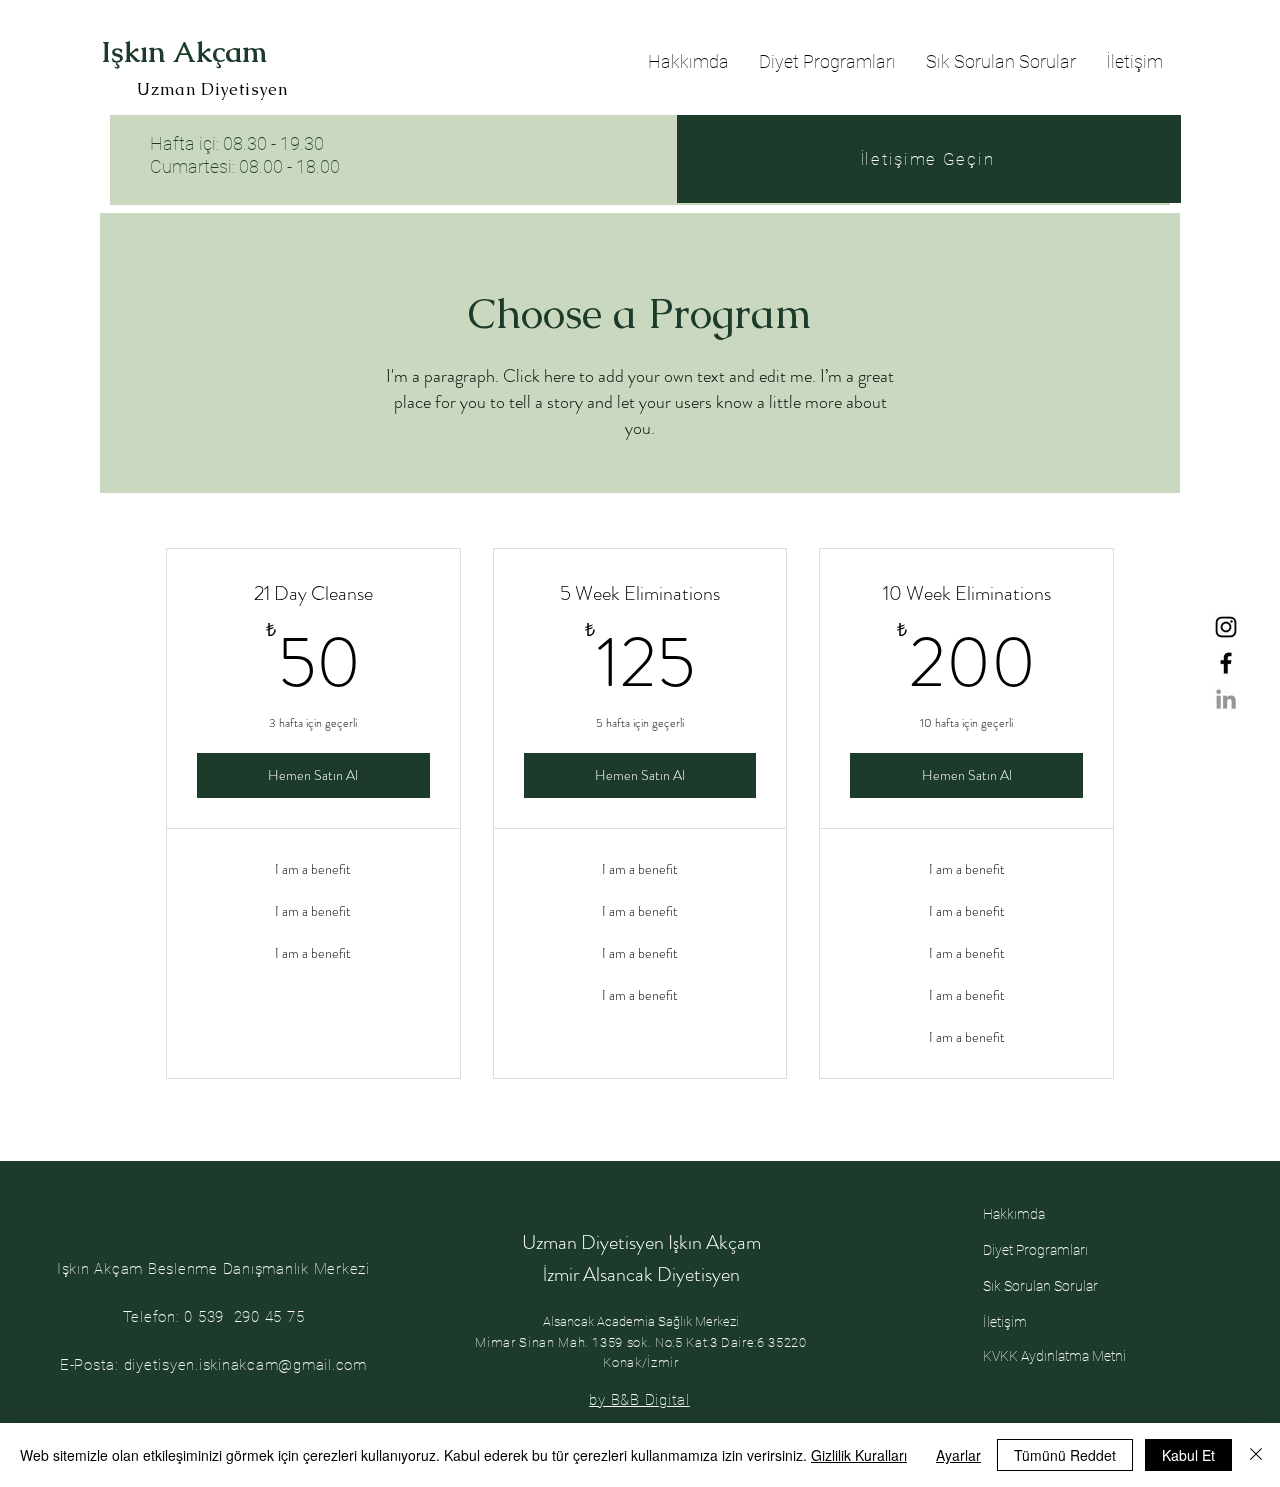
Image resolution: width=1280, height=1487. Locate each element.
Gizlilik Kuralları (859, 1455)
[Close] (1256, 1455)
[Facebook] (1226, 663)
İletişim (1005, 1322)
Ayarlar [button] (958, 1455)
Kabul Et (1188, 1455)
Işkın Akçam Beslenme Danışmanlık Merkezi (213, 1269)
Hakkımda (1014, 1214)
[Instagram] (1226, 627)
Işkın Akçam (184, 52)
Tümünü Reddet (1065, 1455)
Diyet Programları (1035, 1250)
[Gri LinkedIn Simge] (1226, 699)
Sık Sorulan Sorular (1040, 1286)
